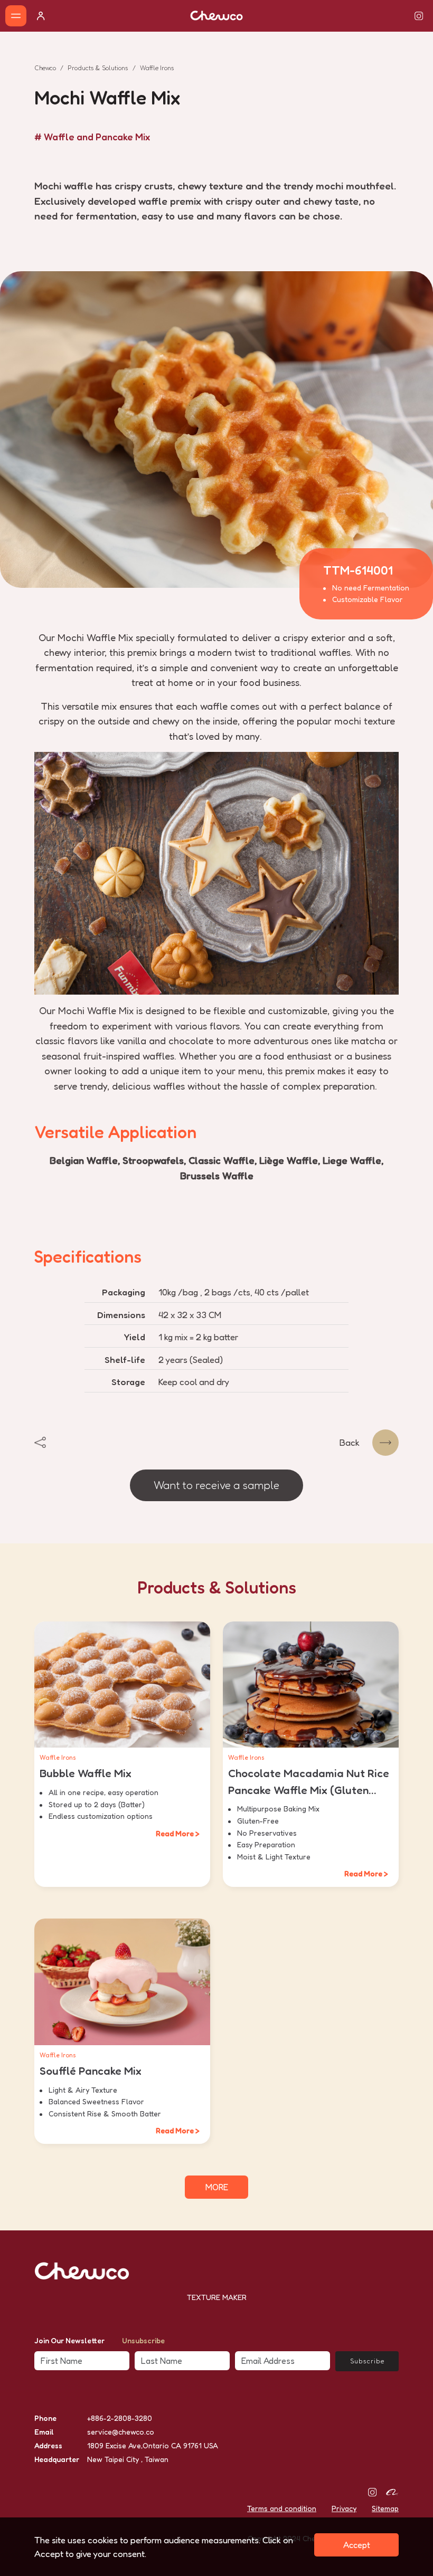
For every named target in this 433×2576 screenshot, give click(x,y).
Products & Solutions (98, 68)
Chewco (45, 68)
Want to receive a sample (216, 1485)
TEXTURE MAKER (217, 2297)
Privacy (344, 2508)
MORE (217, 2187)
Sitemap (385, 2508)
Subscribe (367, 2361)
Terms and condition (282, 2508)
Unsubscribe (143, 2340)
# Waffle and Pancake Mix (92, 137)
